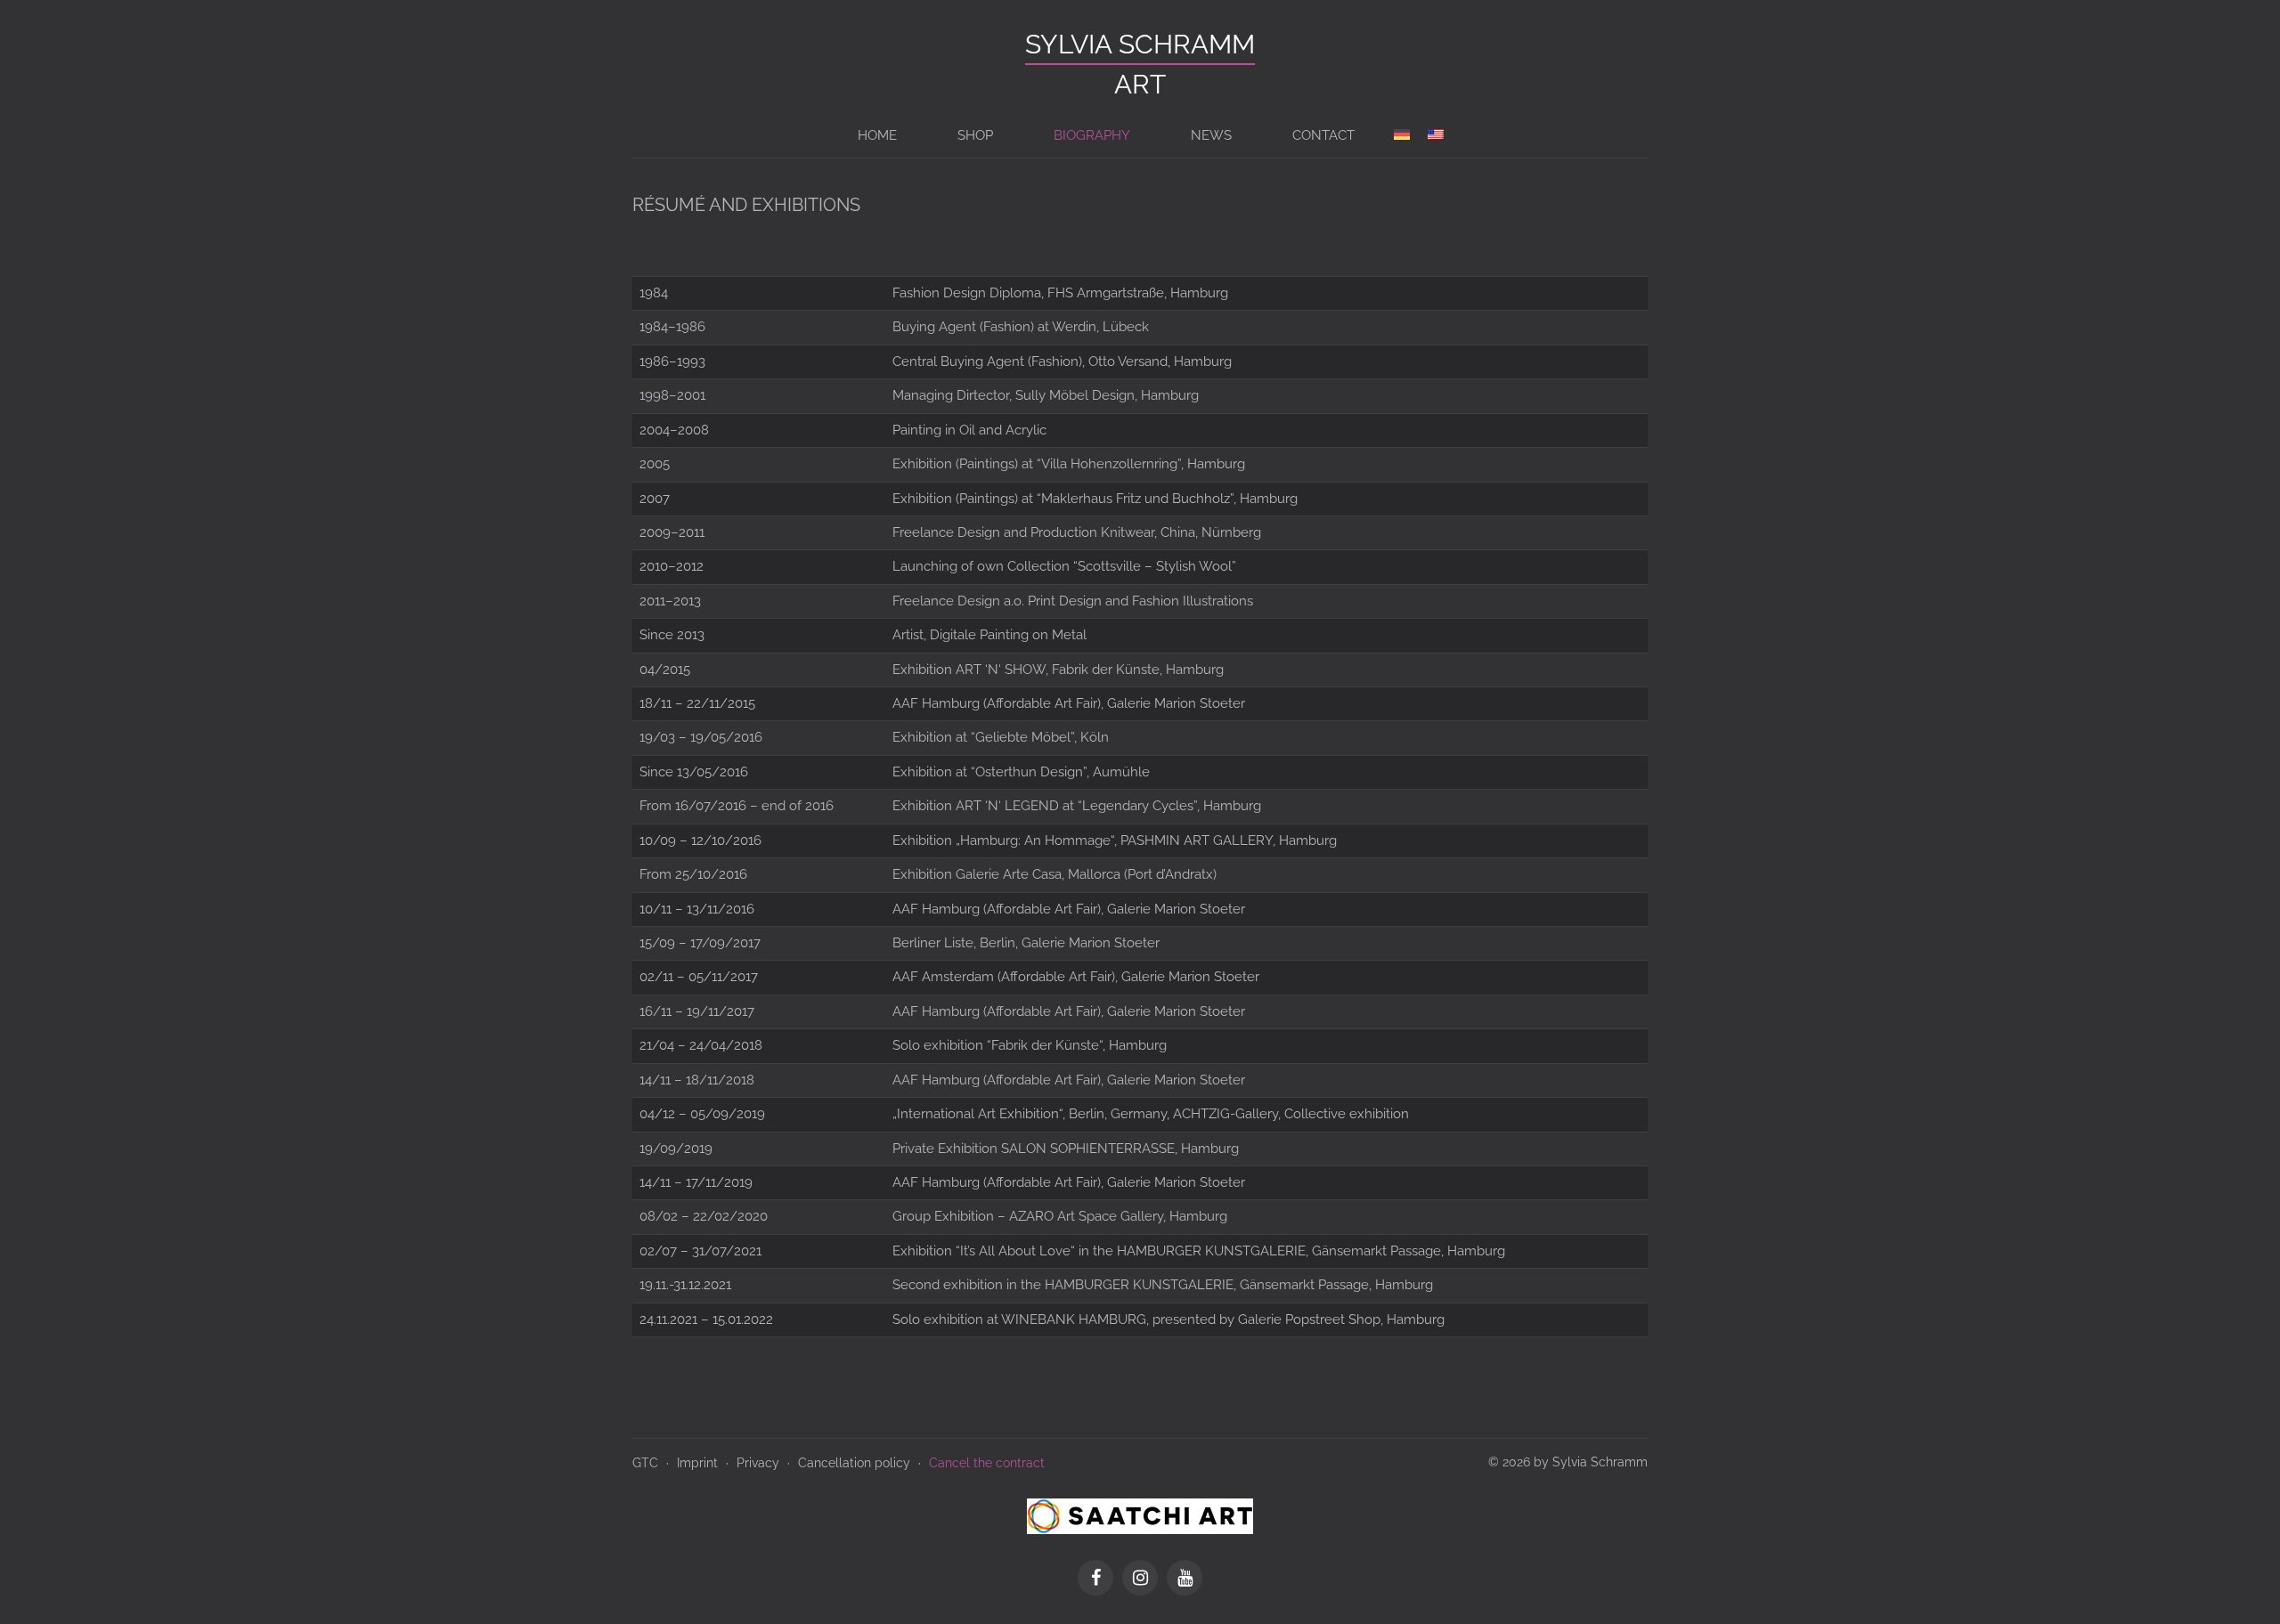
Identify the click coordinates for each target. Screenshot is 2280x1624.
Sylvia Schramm (1140, 44)
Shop (975, 135)
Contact (1323, 135)
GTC (645, 1463)
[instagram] (1144, 1579)
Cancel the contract (987, 1463)
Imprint (697, 1463)
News (1211, 135)
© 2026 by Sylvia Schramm (1568, 1462)
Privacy (758, 1463)
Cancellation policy (854, 1463)
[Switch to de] (1402, 135)
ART (1140, 84)
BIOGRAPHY (1092, 135)
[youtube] (1185, 1579)
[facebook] (1100, 1579)
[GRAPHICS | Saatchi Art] (1140, 1514)
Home (877, 135)
